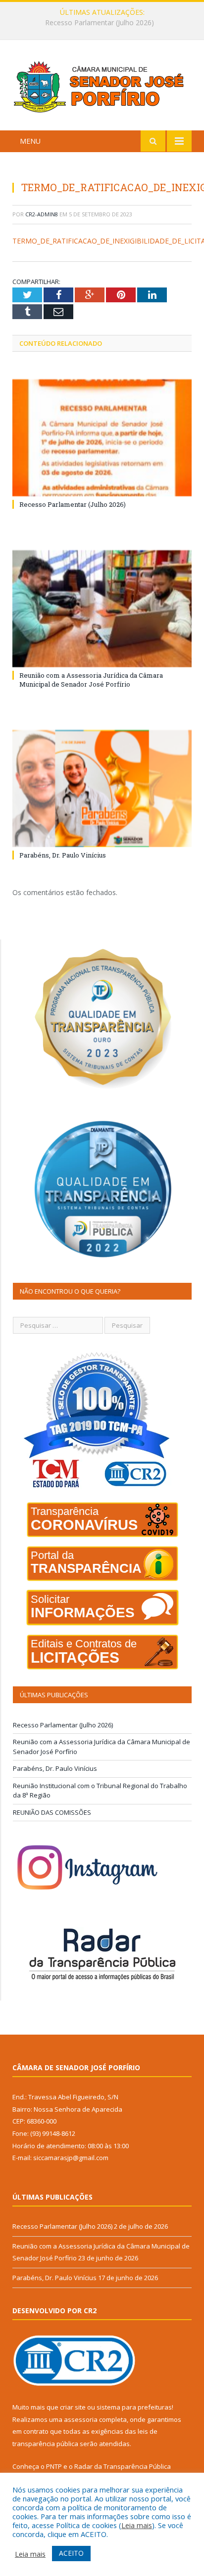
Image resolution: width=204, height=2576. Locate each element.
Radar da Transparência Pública (123, 2466)
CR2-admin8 (42, 214)
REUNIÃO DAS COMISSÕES (52, 1812)
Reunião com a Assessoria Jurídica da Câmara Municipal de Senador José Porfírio (104, 23)
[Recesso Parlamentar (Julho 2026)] (102, 438)
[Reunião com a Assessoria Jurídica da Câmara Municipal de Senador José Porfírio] (102, 609)
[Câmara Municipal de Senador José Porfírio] (102, 87)
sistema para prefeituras (134, 2407)
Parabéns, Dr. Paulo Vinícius (63, 855)
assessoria (81, 2419)
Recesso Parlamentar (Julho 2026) (73, 504)
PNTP (54, 2466)
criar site (73, 2407)
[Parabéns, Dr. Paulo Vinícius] (102, 789)
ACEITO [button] (71, 2553)
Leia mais (137, 2525)
